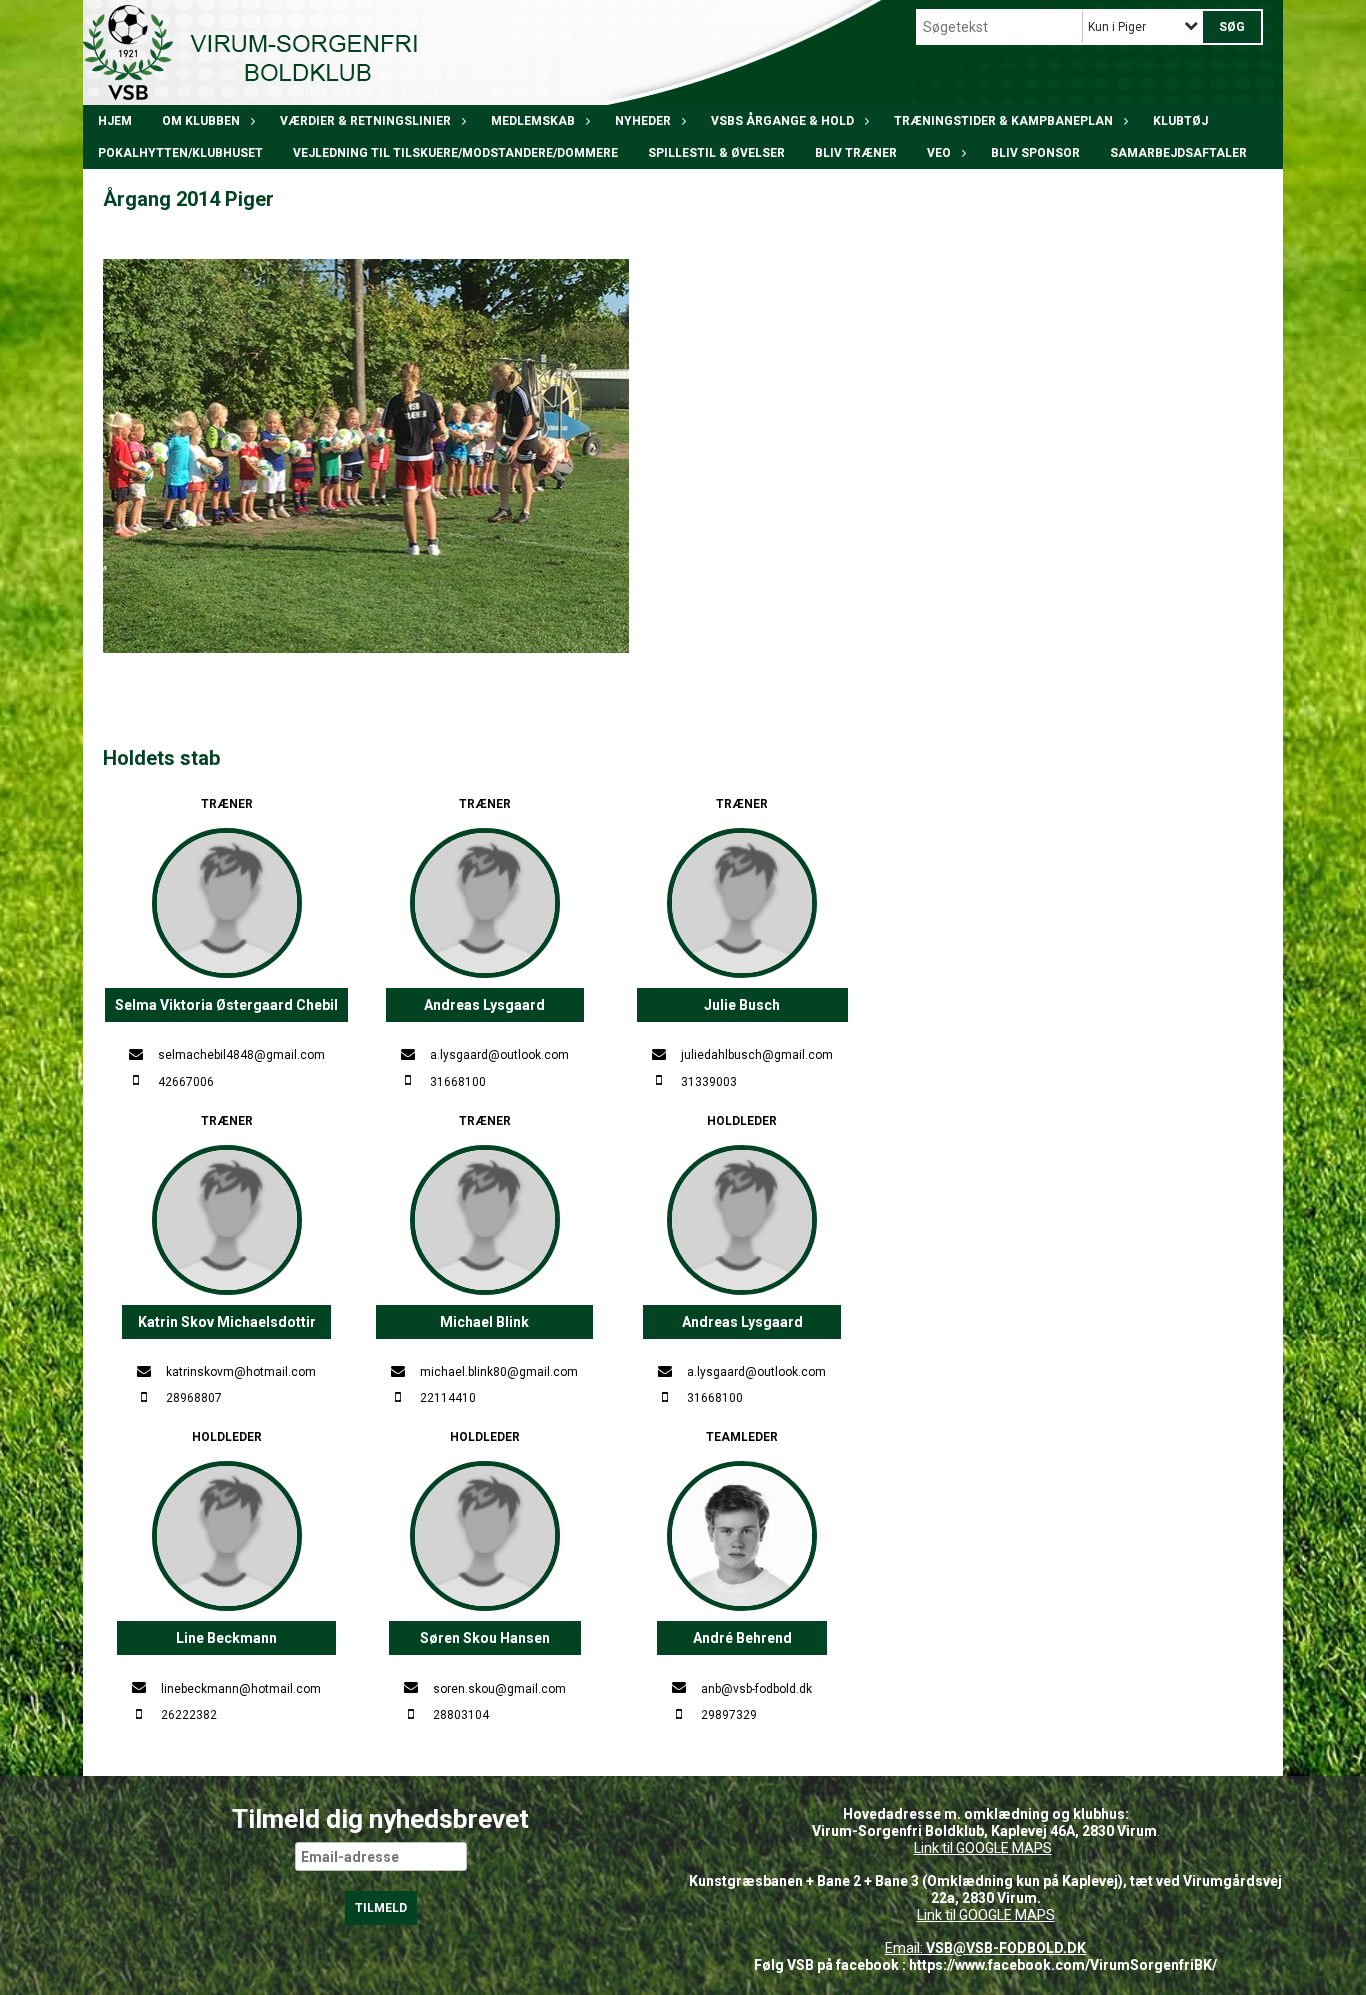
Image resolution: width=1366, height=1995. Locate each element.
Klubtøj (1180, 121)
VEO (939, 153)
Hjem (115, 121)
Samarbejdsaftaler (1178, 153)
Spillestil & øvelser (716, 153)
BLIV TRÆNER (856, 153)
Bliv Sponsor (1035, 153)
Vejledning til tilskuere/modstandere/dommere (455, 153)
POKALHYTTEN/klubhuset (180, 153)
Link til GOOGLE (961, 1848)
